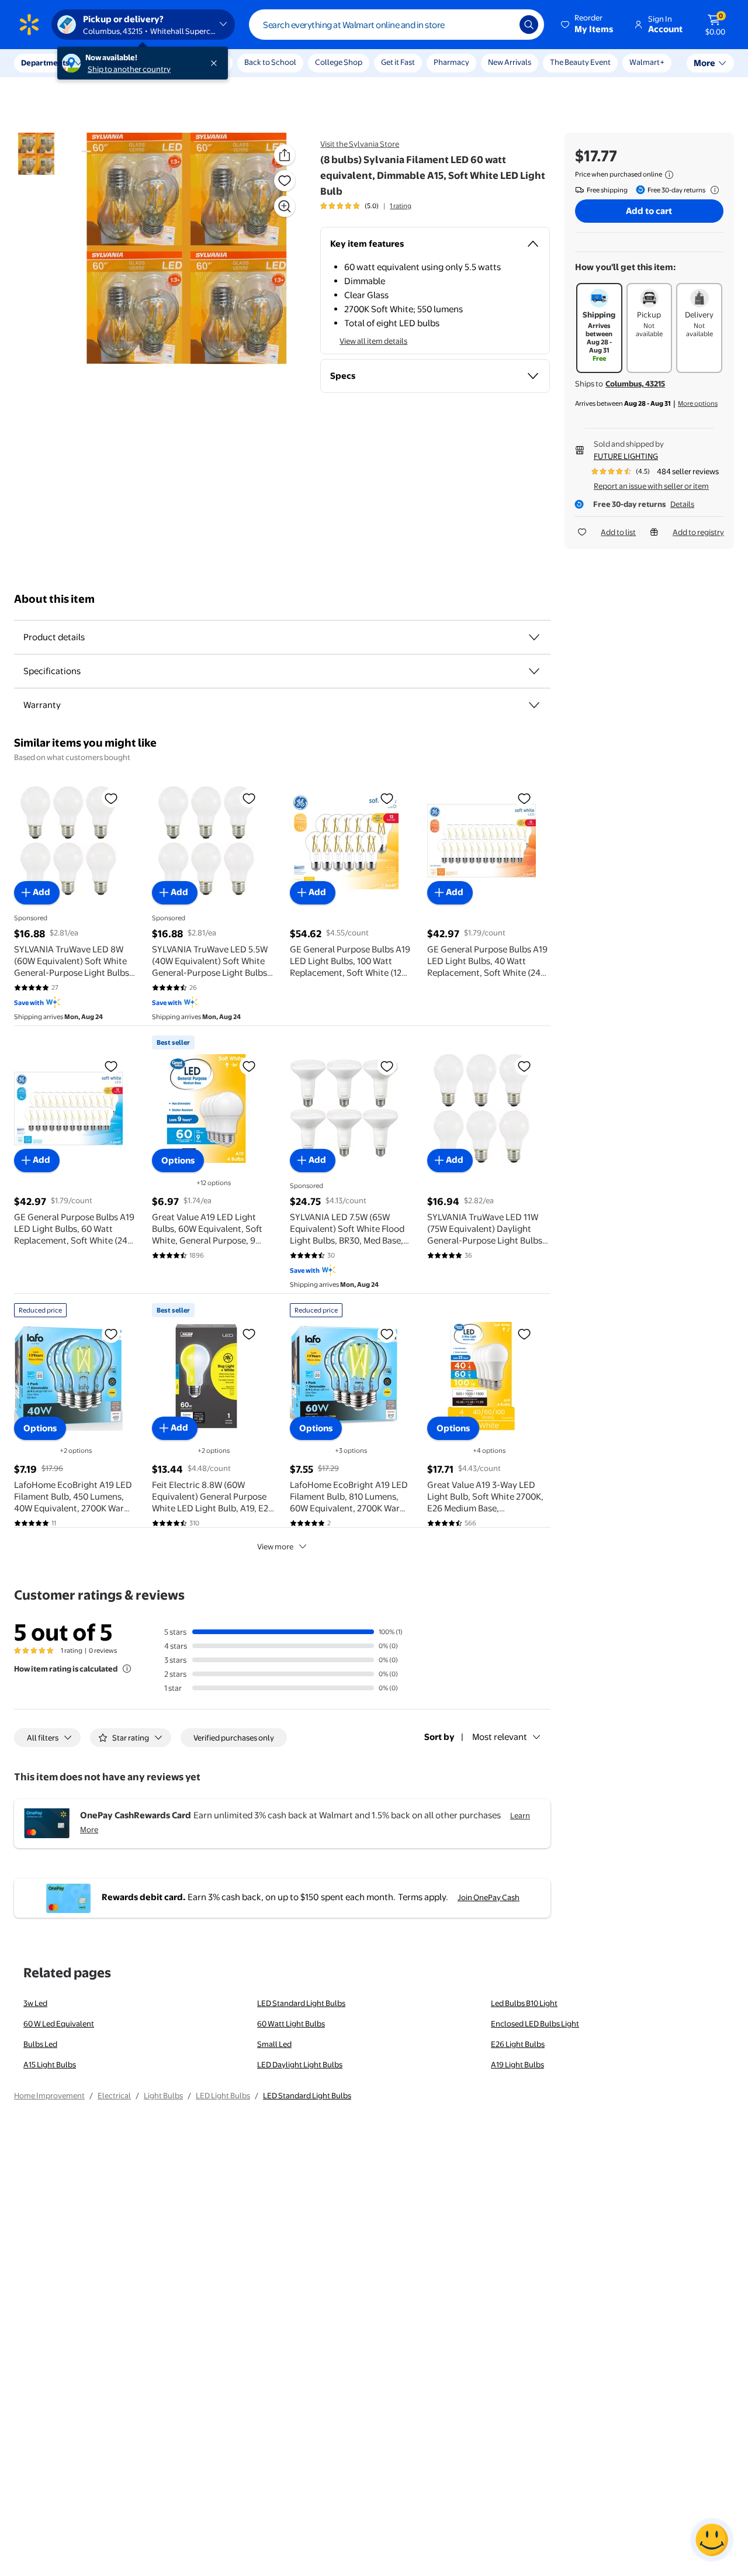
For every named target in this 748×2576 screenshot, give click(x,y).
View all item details (373, 341)
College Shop (339, 62)
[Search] (529, 25)
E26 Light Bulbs (518, 2044)
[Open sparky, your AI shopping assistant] (712, 2540)
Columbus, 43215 (635, 384)
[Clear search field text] (502, 25)
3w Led (35, 2003)
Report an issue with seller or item (651, 486)
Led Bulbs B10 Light (524, 2003)
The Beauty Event (580, 62)
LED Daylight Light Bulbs (300, 2064)
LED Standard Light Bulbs (301, 2003)
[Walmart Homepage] (29, 25)
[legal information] (669, 175)
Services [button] (117, 63)
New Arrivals (510, 62)
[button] (588, 25)
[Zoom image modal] (285, 206)
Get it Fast (398, 62)
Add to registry (698, 532)
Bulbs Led (40, 2044)
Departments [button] (45, 63)
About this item (54, 599)
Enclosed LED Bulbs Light (535, 2023)
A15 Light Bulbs (50, 2064)
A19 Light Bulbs (517, 2064)
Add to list (618, 532)
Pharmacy (451, 62)
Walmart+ (647, 62)
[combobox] (396, 25)
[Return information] (712, 190)
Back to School (270, 62)
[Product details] (534, 637)
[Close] (216, 63)
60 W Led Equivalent (59, 2023)
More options (698, 403)
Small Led (274, 2044)
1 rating (401, 206)
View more (275, 1546)
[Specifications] (534, 671)
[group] (366, 206)
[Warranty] (534, 705)
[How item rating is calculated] (127, 1669)
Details (682, 504)
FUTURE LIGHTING (626, 456)
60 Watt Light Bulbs (291, 2023)
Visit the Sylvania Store (360, 144)
